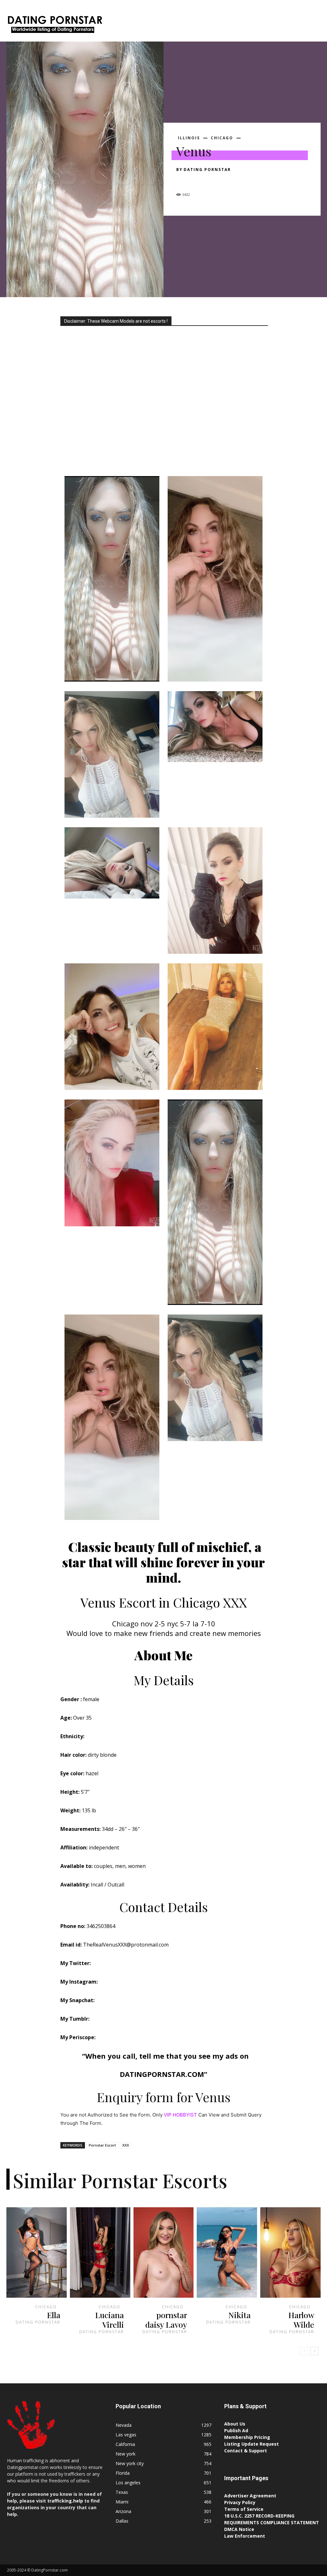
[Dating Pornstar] (54, 26)
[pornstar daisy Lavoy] (164, 2252)
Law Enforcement (245, 2536)
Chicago (222, 138)
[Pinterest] (212, 181)
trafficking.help (65, 2501)
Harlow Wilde (301, 2320)
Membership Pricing (247, 2437)
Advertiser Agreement (250, 2496)
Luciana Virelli (110, 2320)
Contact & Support (246, 2451)
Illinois (189, 138)
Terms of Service (244, 2509)
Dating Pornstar (207, 170)
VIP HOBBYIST (180, 2115)
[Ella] (37, 2252)
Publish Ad (236, 2430)
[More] (242, 181)
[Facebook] (183, 181)
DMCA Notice (239, 2529)
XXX (126, 2145)
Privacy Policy (240, 2502)
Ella (54, 2315)
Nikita (240, 2315)
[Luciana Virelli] (100, 2252)
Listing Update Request (251, 2444)
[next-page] (314, 2351)
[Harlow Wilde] (290, 2252)
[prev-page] (304, 2351)
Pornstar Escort (102, 2145)
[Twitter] (197, 181)
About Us (235, 2424)
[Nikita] (227, 2252)
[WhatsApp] (227, 181)
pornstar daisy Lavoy (166, 2320)
